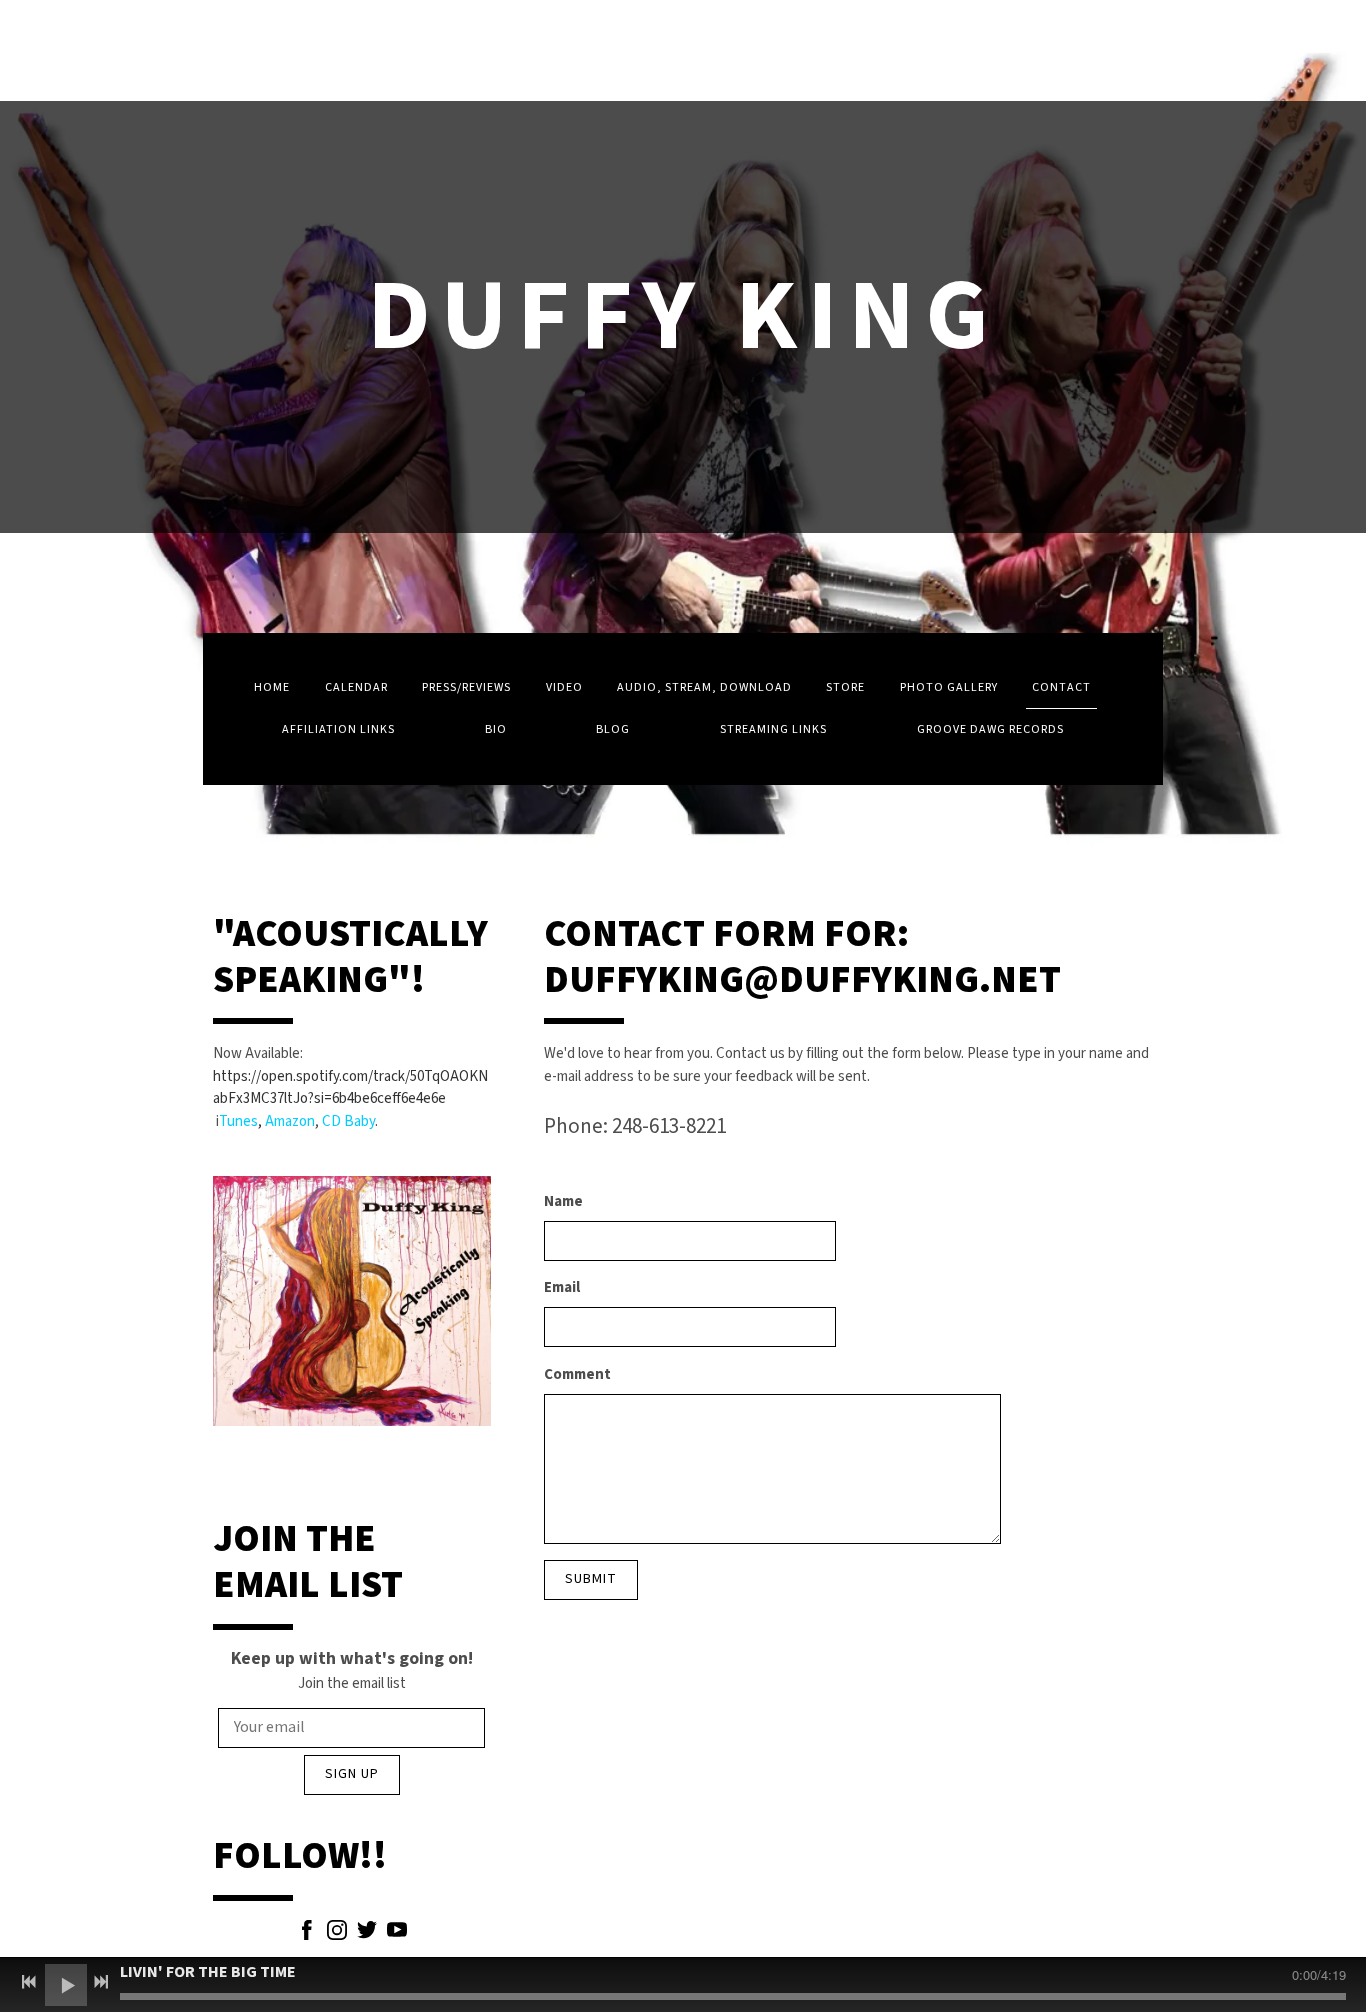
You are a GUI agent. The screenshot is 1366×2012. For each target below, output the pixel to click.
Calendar (356, 687)
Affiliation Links (338, 729)
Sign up (352, 1774)
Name (563, 1201)
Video (564, 687)
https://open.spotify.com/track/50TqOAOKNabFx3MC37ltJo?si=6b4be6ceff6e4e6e (350, 1088)
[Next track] (101, 1982)
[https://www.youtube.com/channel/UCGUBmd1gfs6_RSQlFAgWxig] (397, 1934)
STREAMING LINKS (773, 729)
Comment (577, 1374)
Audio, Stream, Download (704, 687)
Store (845, 687)
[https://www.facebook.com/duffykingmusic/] (307, 1934)
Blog (613, 729)
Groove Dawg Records (990, 729)
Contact (1061, 687)
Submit (591, 1579)
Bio (496, 729)
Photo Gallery (949, 687)
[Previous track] (29, 1982)
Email (562, 1287)
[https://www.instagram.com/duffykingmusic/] (337, 1934)
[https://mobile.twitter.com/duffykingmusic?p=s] (367, 1934)
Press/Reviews (466, 687)
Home (272, 687)
